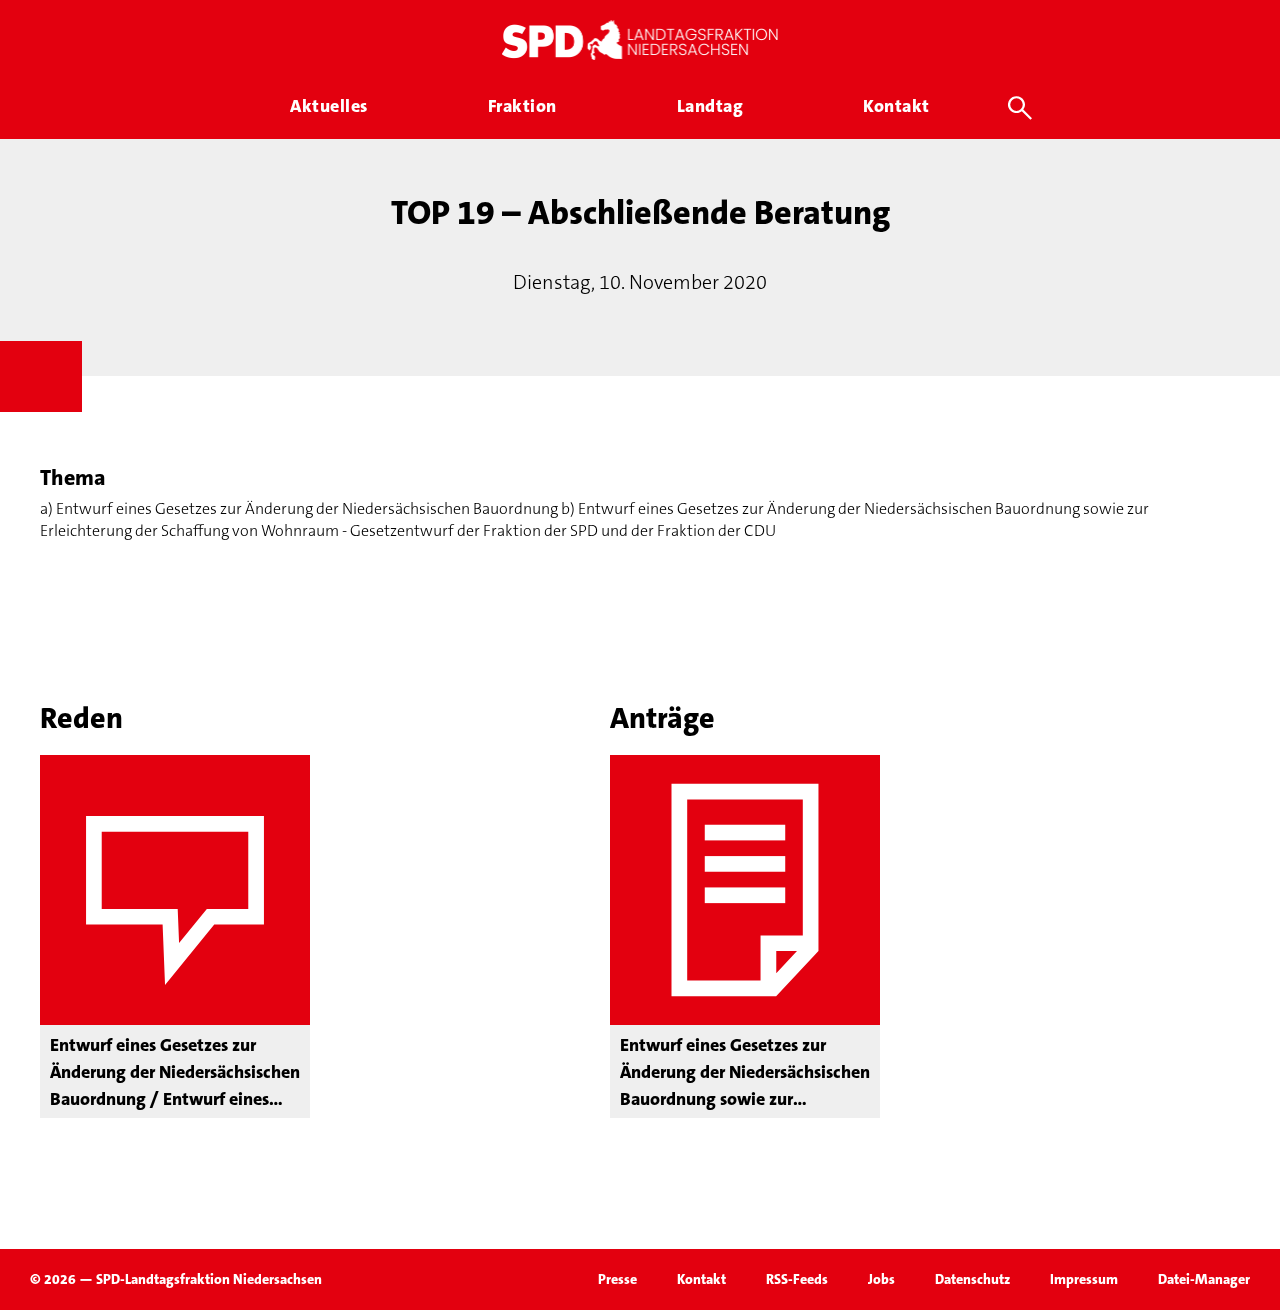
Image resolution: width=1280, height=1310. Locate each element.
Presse (617, 1279)
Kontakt (701, 1279)
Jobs (881, 1279)
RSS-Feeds (797, 1279)
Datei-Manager (1204, 1279)
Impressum (1084, 1279)
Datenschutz (972, 1279)
